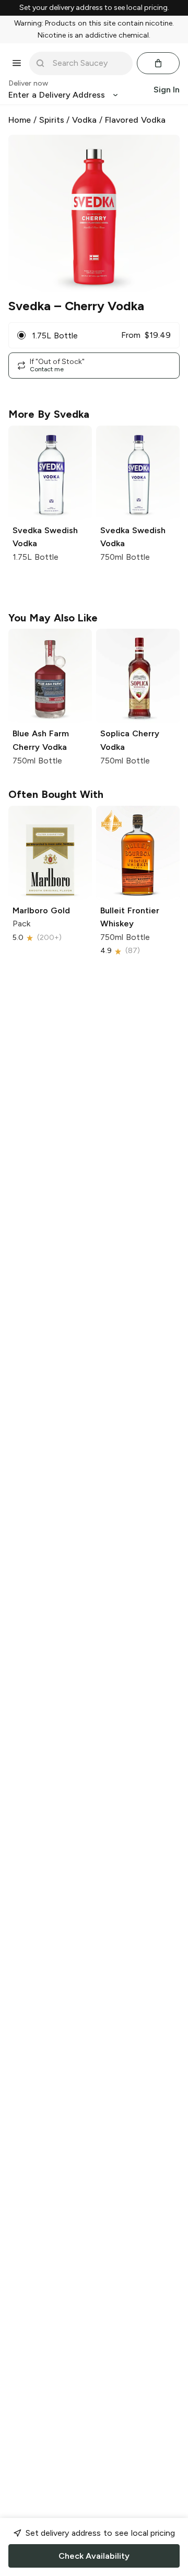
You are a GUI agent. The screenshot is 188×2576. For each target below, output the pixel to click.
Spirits (52, 120)
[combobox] (88, 63)
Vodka (84, 120)
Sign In (167, 90)
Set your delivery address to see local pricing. (94, 8)
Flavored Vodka (135, 120)
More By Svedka (49, 414)
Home (20, 120)
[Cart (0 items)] (158, 63)
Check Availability (94, 2556)
